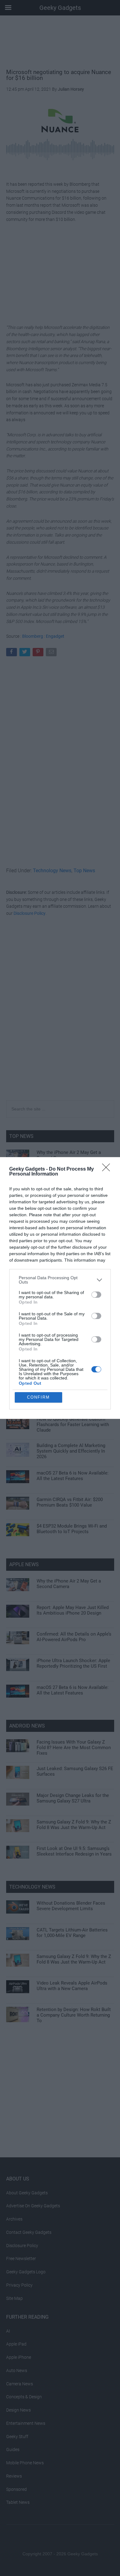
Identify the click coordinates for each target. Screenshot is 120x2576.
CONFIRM (38, 1397)
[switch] (96, 1295)
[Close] (108, 1169)
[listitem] (60, 1280)
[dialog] (60, 1288)
